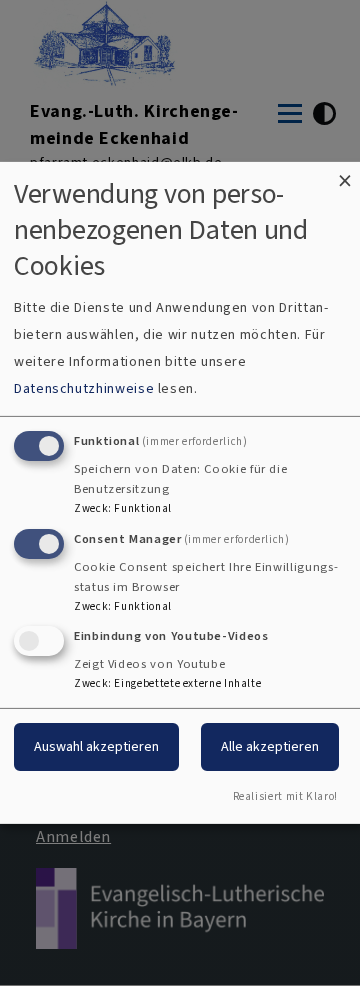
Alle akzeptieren (270, 746)
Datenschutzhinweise (84, 388)
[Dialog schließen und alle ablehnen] (345, 174)
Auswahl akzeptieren (96, 746)
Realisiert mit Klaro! (285, 796)
